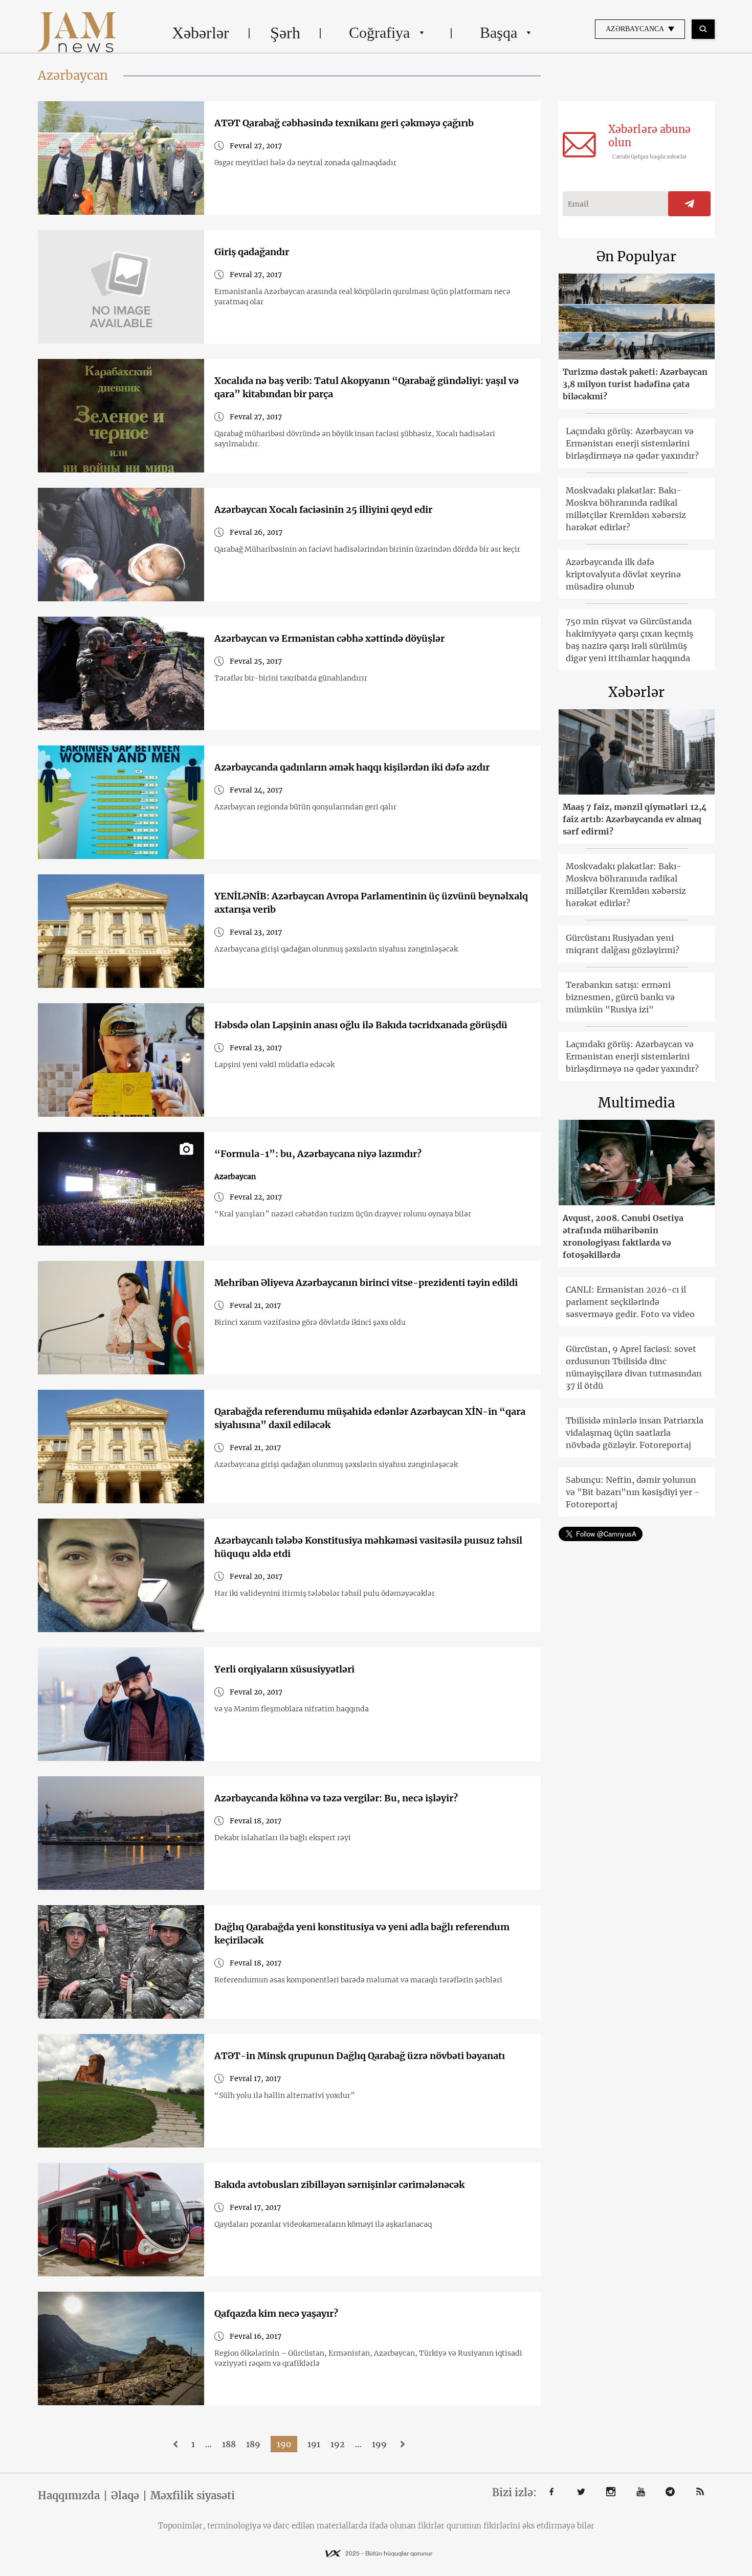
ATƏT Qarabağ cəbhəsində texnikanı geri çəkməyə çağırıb (344, 123)
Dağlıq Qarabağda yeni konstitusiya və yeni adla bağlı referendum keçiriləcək (362, 1934)
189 (253, 2444)
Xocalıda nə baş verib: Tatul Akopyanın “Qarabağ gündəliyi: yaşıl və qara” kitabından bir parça (367, 387)
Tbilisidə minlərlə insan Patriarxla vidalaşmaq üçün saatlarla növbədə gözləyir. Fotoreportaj (635, 1433)
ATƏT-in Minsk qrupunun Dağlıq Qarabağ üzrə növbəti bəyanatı (360, 2056)
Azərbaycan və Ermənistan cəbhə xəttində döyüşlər (329, 638)
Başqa (499, 32)
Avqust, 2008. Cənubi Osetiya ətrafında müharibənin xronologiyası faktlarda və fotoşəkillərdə (623, 1236)
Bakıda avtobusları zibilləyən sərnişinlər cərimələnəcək (339, 2185)
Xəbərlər (201, 33)
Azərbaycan (235, 1177)
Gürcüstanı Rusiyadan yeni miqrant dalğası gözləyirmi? (623, 944)
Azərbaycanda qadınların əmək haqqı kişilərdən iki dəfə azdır (352, 767)
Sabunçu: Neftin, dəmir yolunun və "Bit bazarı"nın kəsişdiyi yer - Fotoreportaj (633, 1492)
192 (338, 2444)
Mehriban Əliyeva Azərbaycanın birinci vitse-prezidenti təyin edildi (366, 1283)
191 (314, 2444)
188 (229, 2444)
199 (379, 2444)
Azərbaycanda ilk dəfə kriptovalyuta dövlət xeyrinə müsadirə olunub (623, 574)
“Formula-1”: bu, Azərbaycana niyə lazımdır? (318, 1154)
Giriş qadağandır (252, 252)
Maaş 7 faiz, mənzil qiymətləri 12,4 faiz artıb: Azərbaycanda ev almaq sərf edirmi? (635, 819)
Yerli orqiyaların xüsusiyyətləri (284, 1669)
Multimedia (637, 1103)
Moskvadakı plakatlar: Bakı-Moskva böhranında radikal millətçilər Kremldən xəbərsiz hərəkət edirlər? (626, 509)
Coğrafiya (379, 32)
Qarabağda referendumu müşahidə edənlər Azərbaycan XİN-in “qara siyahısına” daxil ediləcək (370, 1418)
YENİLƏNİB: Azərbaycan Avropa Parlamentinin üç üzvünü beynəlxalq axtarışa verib (371, 903)
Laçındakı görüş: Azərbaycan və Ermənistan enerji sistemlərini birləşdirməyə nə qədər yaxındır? (632, 443)
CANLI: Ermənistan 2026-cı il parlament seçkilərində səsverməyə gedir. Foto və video (630, 1302)
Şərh (285, 33)
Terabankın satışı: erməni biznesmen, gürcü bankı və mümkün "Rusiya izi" (620, 997)
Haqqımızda (69, 2496)
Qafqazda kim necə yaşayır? (276, 2313)
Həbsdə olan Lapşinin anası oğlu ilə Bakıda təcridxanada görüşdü (361, 1025)
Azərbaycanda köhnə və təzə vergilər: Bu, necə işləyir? (336, 1798)
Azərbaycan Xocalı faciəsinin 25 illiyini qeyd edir (323, 510)
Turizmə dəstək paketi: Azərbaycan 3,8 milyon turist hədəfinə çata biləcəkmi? (635, 384)
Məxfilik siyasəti (193, 2496)
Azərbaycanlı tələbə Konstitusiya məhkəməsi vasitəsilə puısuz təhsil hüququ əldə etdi (368, 1547)
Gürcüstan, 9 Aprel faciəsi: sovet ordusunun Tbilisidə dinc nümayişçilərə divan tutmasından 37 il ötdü (634, 1367)
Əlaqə (125, 2496)
